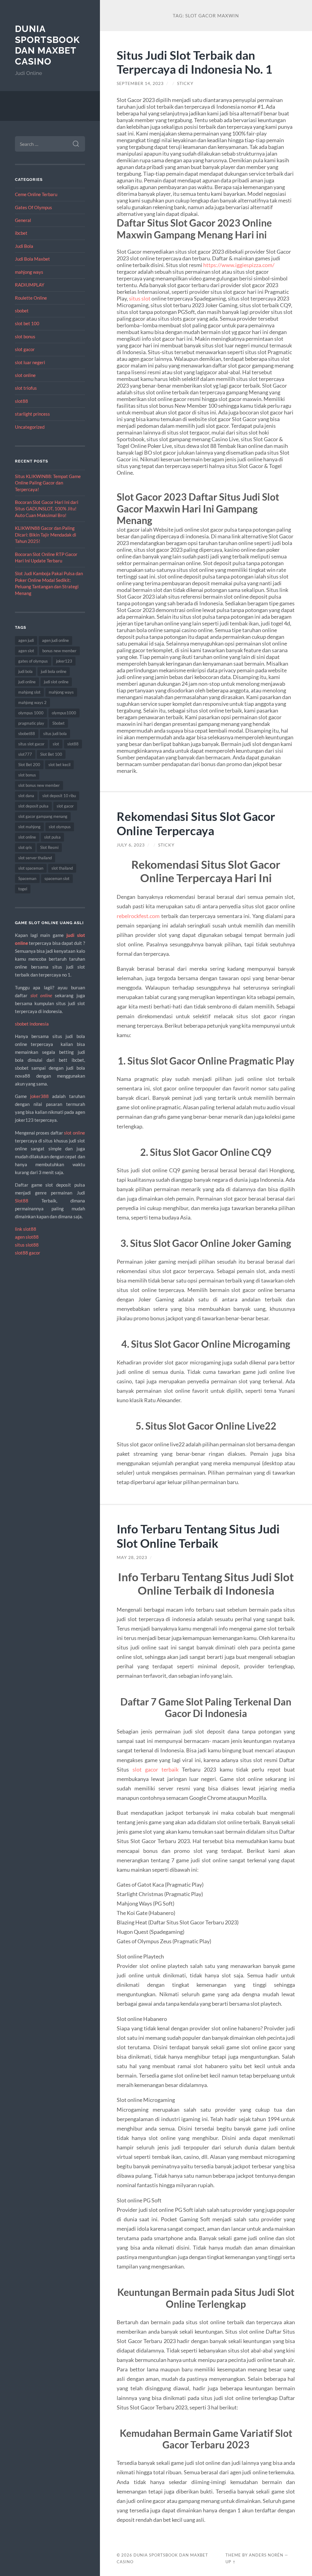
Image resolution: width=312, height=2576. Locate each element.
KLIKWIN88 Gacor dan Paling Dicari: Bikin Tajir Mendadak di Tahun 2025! (46, 535)
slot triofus (26, 388)
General (23, 220)
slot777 (25, 754)
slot (56, 744)
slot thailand (62, 868)
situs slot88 (27, 1245)
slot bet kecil (59, 765)
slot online (25, 375)
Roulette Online (31, 298)
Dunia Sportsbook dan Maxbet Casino (47, 45)
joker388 (39, 1096)
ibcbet (21, 233)
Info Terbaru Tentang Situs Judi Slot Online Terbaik (198, 1536)
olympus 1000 (31, 713)
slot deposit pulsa (33, 806)
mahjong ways (29, 272)
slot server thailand (35, 858)
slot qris (25, 847)
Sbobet (58, 723)
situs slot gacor (31, 744)
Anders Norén (266, 2555)
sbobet (22, 311)
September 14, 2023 (140, 83)
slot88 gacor (28, 1253)
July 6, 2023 (131, 845)
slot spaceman (31, 868)
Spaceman (27, 878)
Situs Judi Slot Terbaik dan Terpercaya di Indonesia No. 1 (195, 62)
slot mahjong (29, 827)
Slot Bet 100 (51, 754)
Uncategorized (30, 427)
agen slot (26, 651)
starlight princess (32, 414)
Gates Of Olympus (34, 207)
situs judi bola (55, 734)
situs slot (140, 298)
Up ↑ (231, 2562)
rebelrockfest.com (138, 916)
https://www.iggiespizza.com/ (239, 265)
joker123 (64, 661)
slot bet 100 (27, 323)
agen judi (26, 640)
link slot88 (26, 1229)
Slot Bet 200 (29, 765)
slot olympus (60, 827)
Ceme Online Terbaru (36, 194)
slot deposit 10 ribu (59, 796)
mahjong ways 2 (32, 702)
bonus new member (59, 651)
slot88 (21, 401)
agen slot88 (27, 1237)
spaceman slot (57, 878)
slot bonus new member (39, 785)
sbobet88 (27, 734)
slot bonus (25, 336)
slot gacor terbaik (156, 1769)
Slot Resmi (49, 847)
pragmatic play (31, 723)
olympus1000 (64, 713)
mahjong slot (29, 692)
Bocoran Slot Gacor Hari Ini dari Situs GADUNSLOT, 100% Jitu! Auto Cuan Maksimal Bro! (47, 509)
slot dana (26, 796)
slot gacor (25, 349)
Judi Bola (24, 246)
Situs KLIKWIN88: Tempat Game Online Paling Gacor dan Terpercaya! (48, 483)
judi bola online (54, 671)
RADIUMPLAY (30, 285)
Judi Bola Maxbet (32, 259)
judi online (27, 682)
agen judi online (55, 640)
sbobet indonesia (32, 1024)
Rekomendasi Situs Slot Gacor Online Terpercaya (196, 823)
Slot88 (22, 1201)
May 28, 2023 (132, 1557)
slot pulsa (52, 837)
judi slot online (56, 682)
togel (23, 889)
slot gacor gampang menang (43, 816)
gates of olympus (33, 661)
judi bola (25, 671)
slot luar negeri (30, 362)
